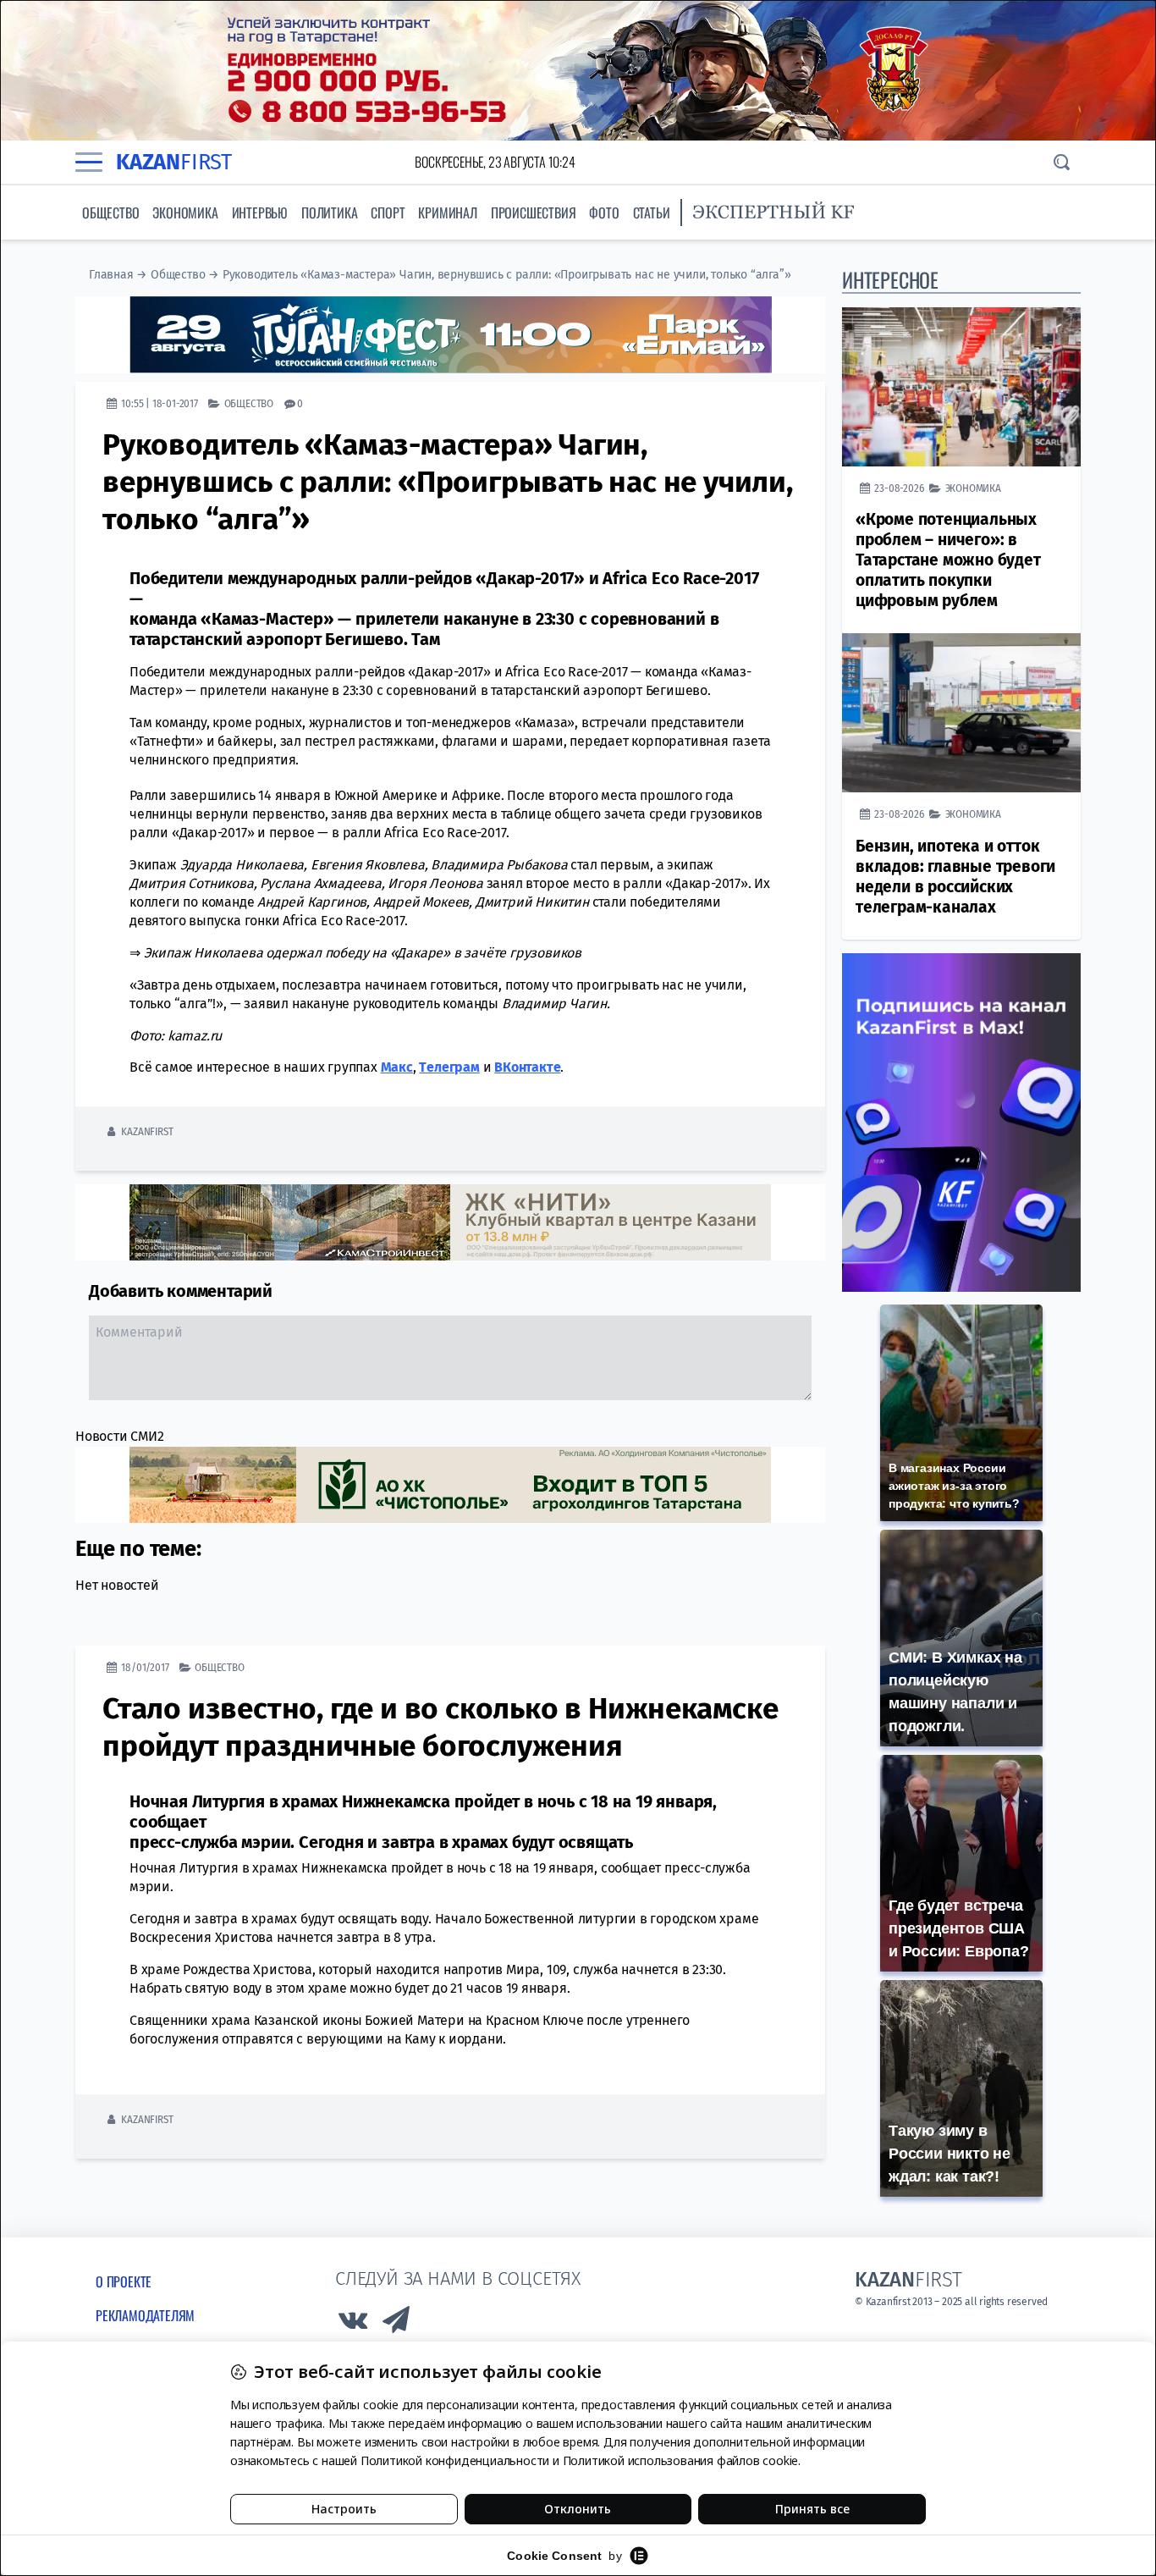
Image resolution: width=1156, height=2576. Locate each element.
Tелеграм (449, 1067)
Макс (397, 1067)
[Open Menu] (89, 162)
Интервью (260, 212)
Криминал (447, 212)
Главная (111, 275)
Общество (110, 212)
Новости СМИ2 (120, 1436)
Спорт (388, 212)
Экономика (185, 212)
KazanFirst (147, 1131)
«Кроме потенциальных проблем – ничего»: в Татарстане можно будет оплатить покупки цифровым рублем (948, 560)
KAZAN (174, 162)
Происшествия (534, 212)
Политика (329, 212)
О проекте (124, 2281)
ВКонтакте (527, 1067)
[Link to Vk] (353, 2324)
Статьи (652, 212)
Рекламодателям (145, 2315)
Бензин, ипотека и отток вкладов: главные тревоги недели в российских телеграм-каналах (955, 877)
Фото (604, 212)
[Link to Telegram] (397, 2324)
